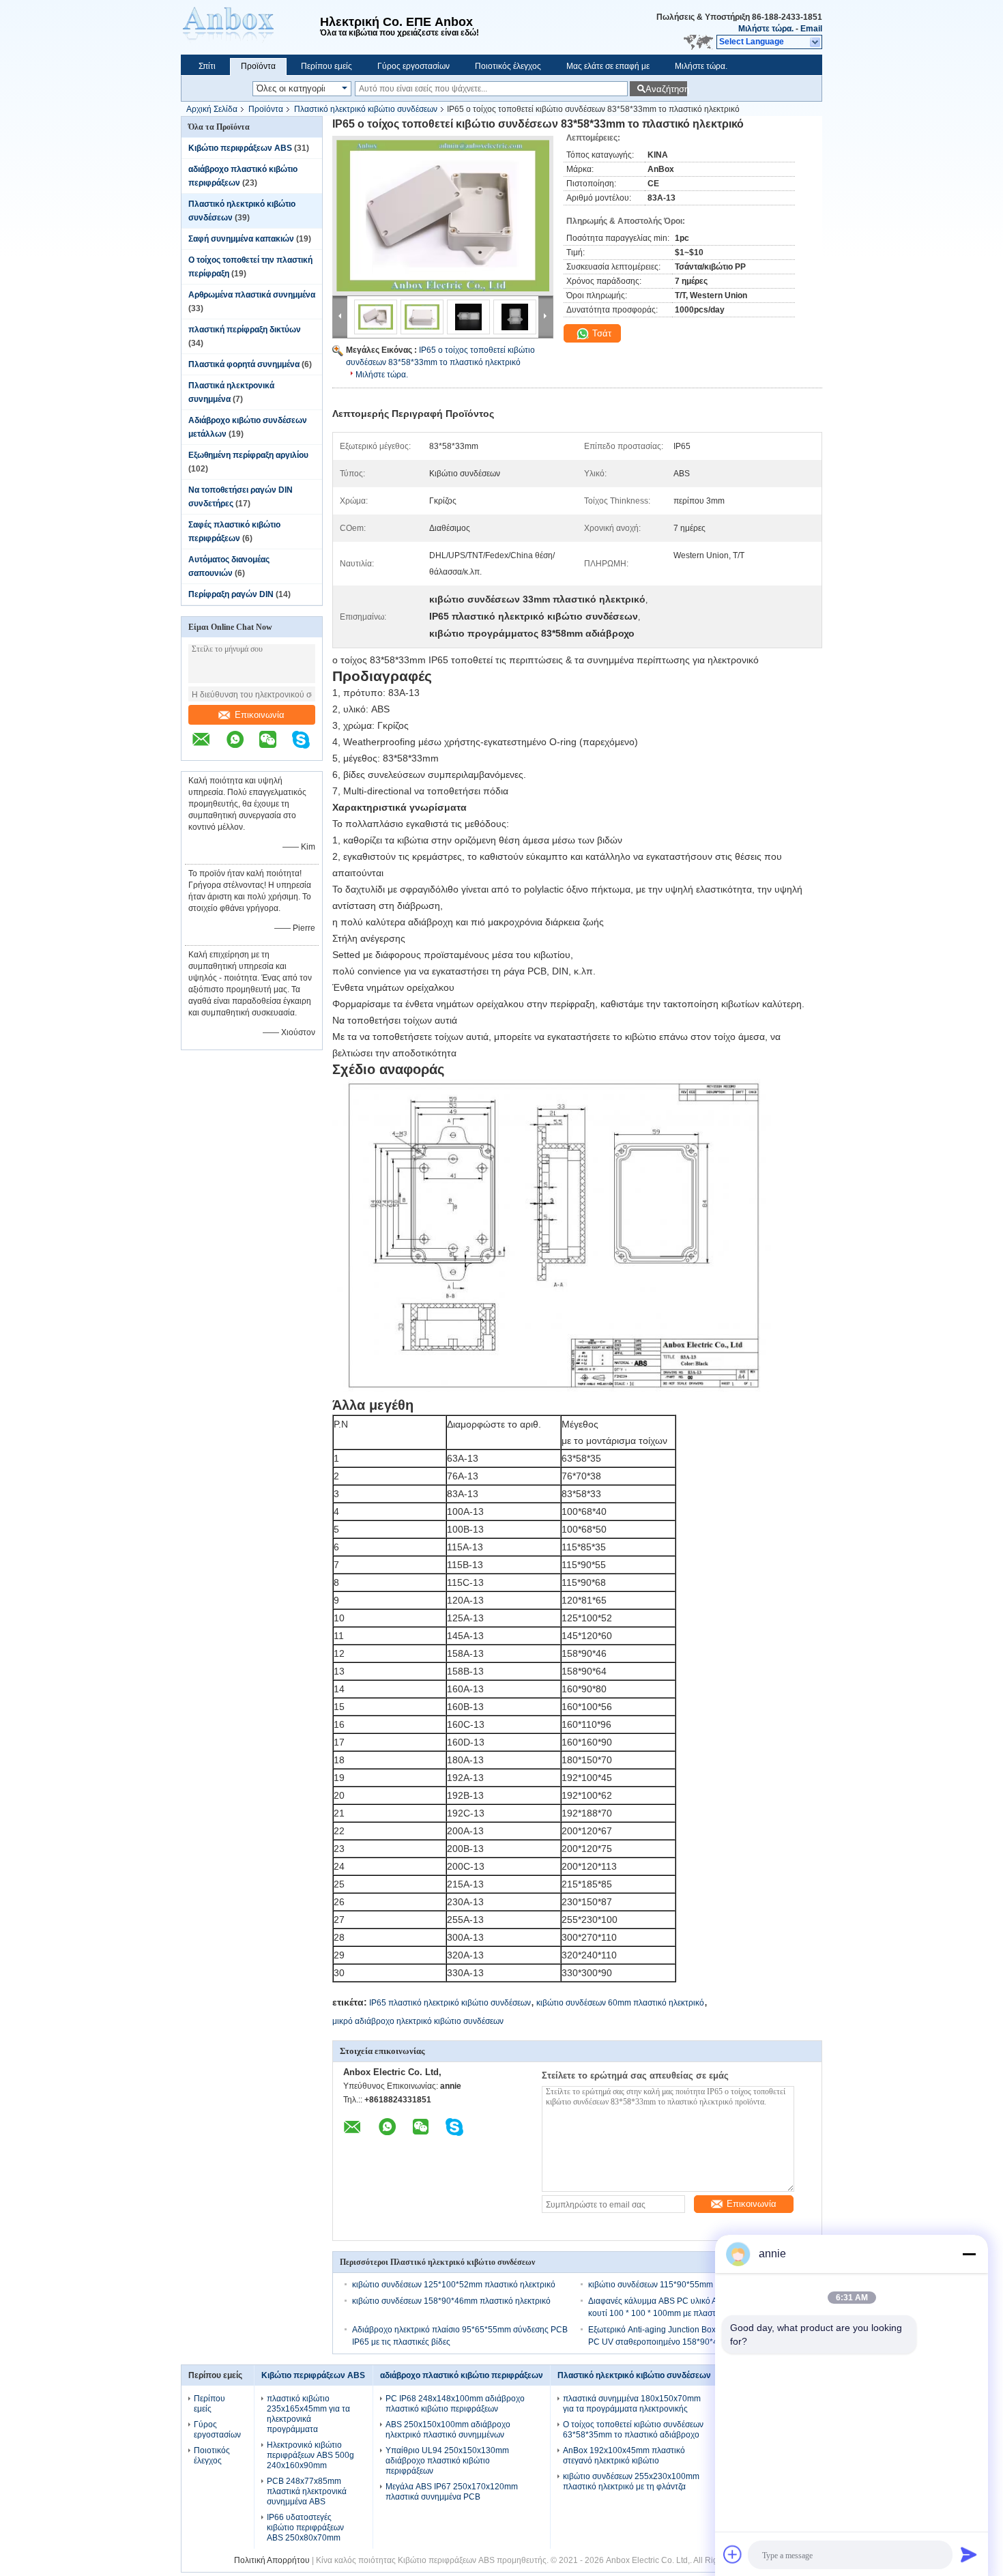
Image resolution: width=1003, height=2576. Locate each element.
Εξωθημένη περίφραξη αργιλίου (248, 455)
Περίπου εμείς (326, 66)
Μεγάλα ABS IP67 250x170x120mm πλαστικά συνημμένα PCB (452, 2492)
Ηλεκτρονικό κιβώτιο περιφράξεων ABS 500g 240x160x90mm (310, 2455)
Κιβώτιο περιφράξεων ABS (240, 148)
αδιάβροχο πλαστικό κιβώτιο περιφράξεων (462, 2375)
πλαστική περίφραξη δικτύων (245, 330)
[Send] (969, 2554)
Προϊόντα (258, 66)
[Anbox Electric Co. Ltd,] (250, 27)
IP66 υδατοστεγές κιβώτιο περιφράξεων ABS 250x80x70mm (305, 2528)
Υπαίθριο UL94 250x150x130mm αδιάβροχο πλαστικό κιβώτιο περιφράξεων (447, 2461)
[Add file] (733, 2554)
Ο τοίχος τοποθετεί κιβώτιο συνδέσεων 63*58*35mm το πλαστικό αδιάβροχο (633, 2430)
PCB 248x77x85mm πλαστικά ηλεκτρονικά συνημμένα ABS (307, 2491)
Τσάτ (600, 333)
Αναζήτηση (666, 89)
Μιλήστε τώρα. (766, 29)
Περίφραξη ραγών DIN (231, 594)
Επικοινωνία (260, 715)
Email (811, 29)
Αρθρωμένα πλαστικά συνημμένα (252, 295)
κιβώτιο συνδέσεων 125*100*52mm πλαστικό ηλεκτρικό (454, 2285)
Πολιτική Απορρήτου (272, 2560)
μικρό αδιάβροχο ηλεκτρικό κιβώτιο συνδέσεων (418, 2021)
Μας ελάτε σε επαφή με (608, 66)
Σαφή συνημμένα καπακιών (241, 239)
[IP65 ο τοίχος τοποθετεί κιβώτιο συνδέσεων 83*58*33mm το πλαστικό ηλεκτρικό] (443, 216)
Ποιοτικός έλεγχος (508, 66)
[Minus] (969, 2254)
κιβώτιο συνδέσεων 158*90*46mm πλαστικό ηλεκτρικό (451, 2301)
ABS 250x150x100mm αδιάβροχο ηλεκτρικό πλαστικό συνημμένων (448, 2430)
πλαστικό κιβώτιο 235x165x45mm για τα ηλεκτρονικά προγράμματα (308, 2414)
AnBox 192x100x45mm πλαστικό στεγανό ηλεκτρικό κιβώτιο (624, 2456)
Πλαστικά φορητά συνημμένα (244, 364)
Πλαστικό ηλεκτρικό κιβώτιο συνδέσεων (366, 109)
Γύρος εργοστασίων (413, 66)
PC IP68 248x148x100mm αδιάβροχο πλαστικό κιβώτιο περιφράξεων (455, 2404)
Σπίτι (207, 66)
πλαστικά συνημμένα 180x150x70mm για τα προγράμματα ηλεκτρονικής (632, 2404)
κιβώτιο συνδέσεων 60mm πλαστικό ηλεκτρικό (620, 2003)
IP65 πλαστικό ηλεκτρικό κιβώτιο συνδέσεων (450, 2003)
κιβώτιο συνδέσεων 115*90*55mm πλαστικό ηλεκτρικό (687, 2285)
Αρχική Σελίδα (212, 109)
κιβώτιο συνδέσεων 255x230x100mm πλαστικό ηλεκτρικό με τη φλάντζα (631, 2481)
